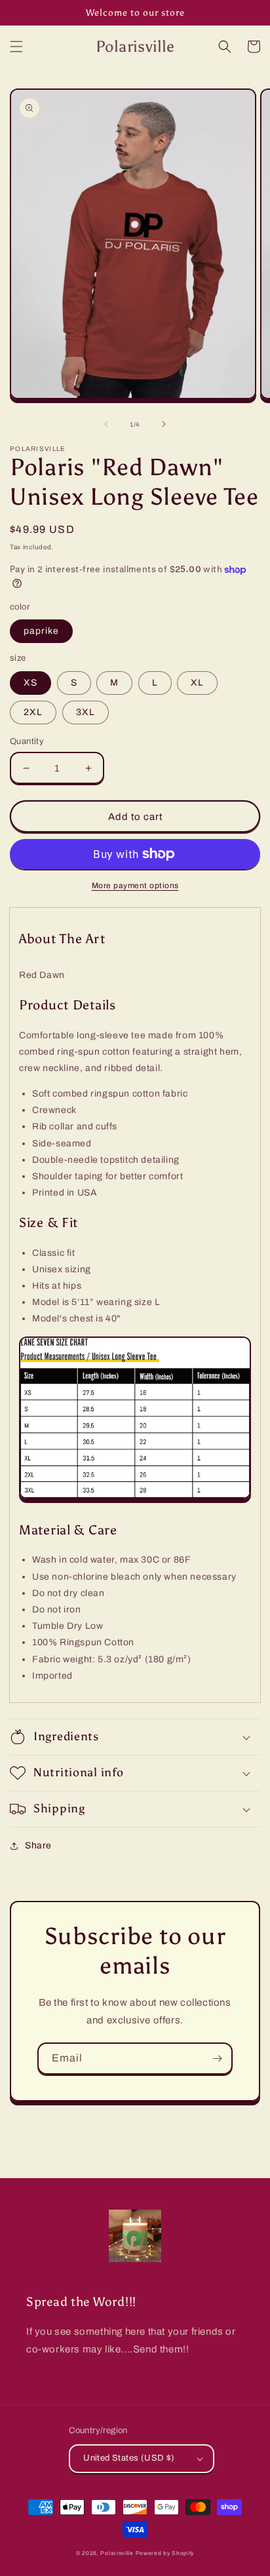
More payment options (135, 886)
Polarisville (117, 2553)
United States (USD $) (129, 2458)
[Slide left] (106, 424)
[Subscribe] (217, 2059)
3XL (86, 712)
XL (197, 683)
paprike (41, 631)
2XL (33, 712)
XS (30, 683)
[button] (16, 47)
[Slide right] (164, 424)
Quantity (27, 741)
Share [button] (38, 1845)
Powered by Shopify (165, 2553)
